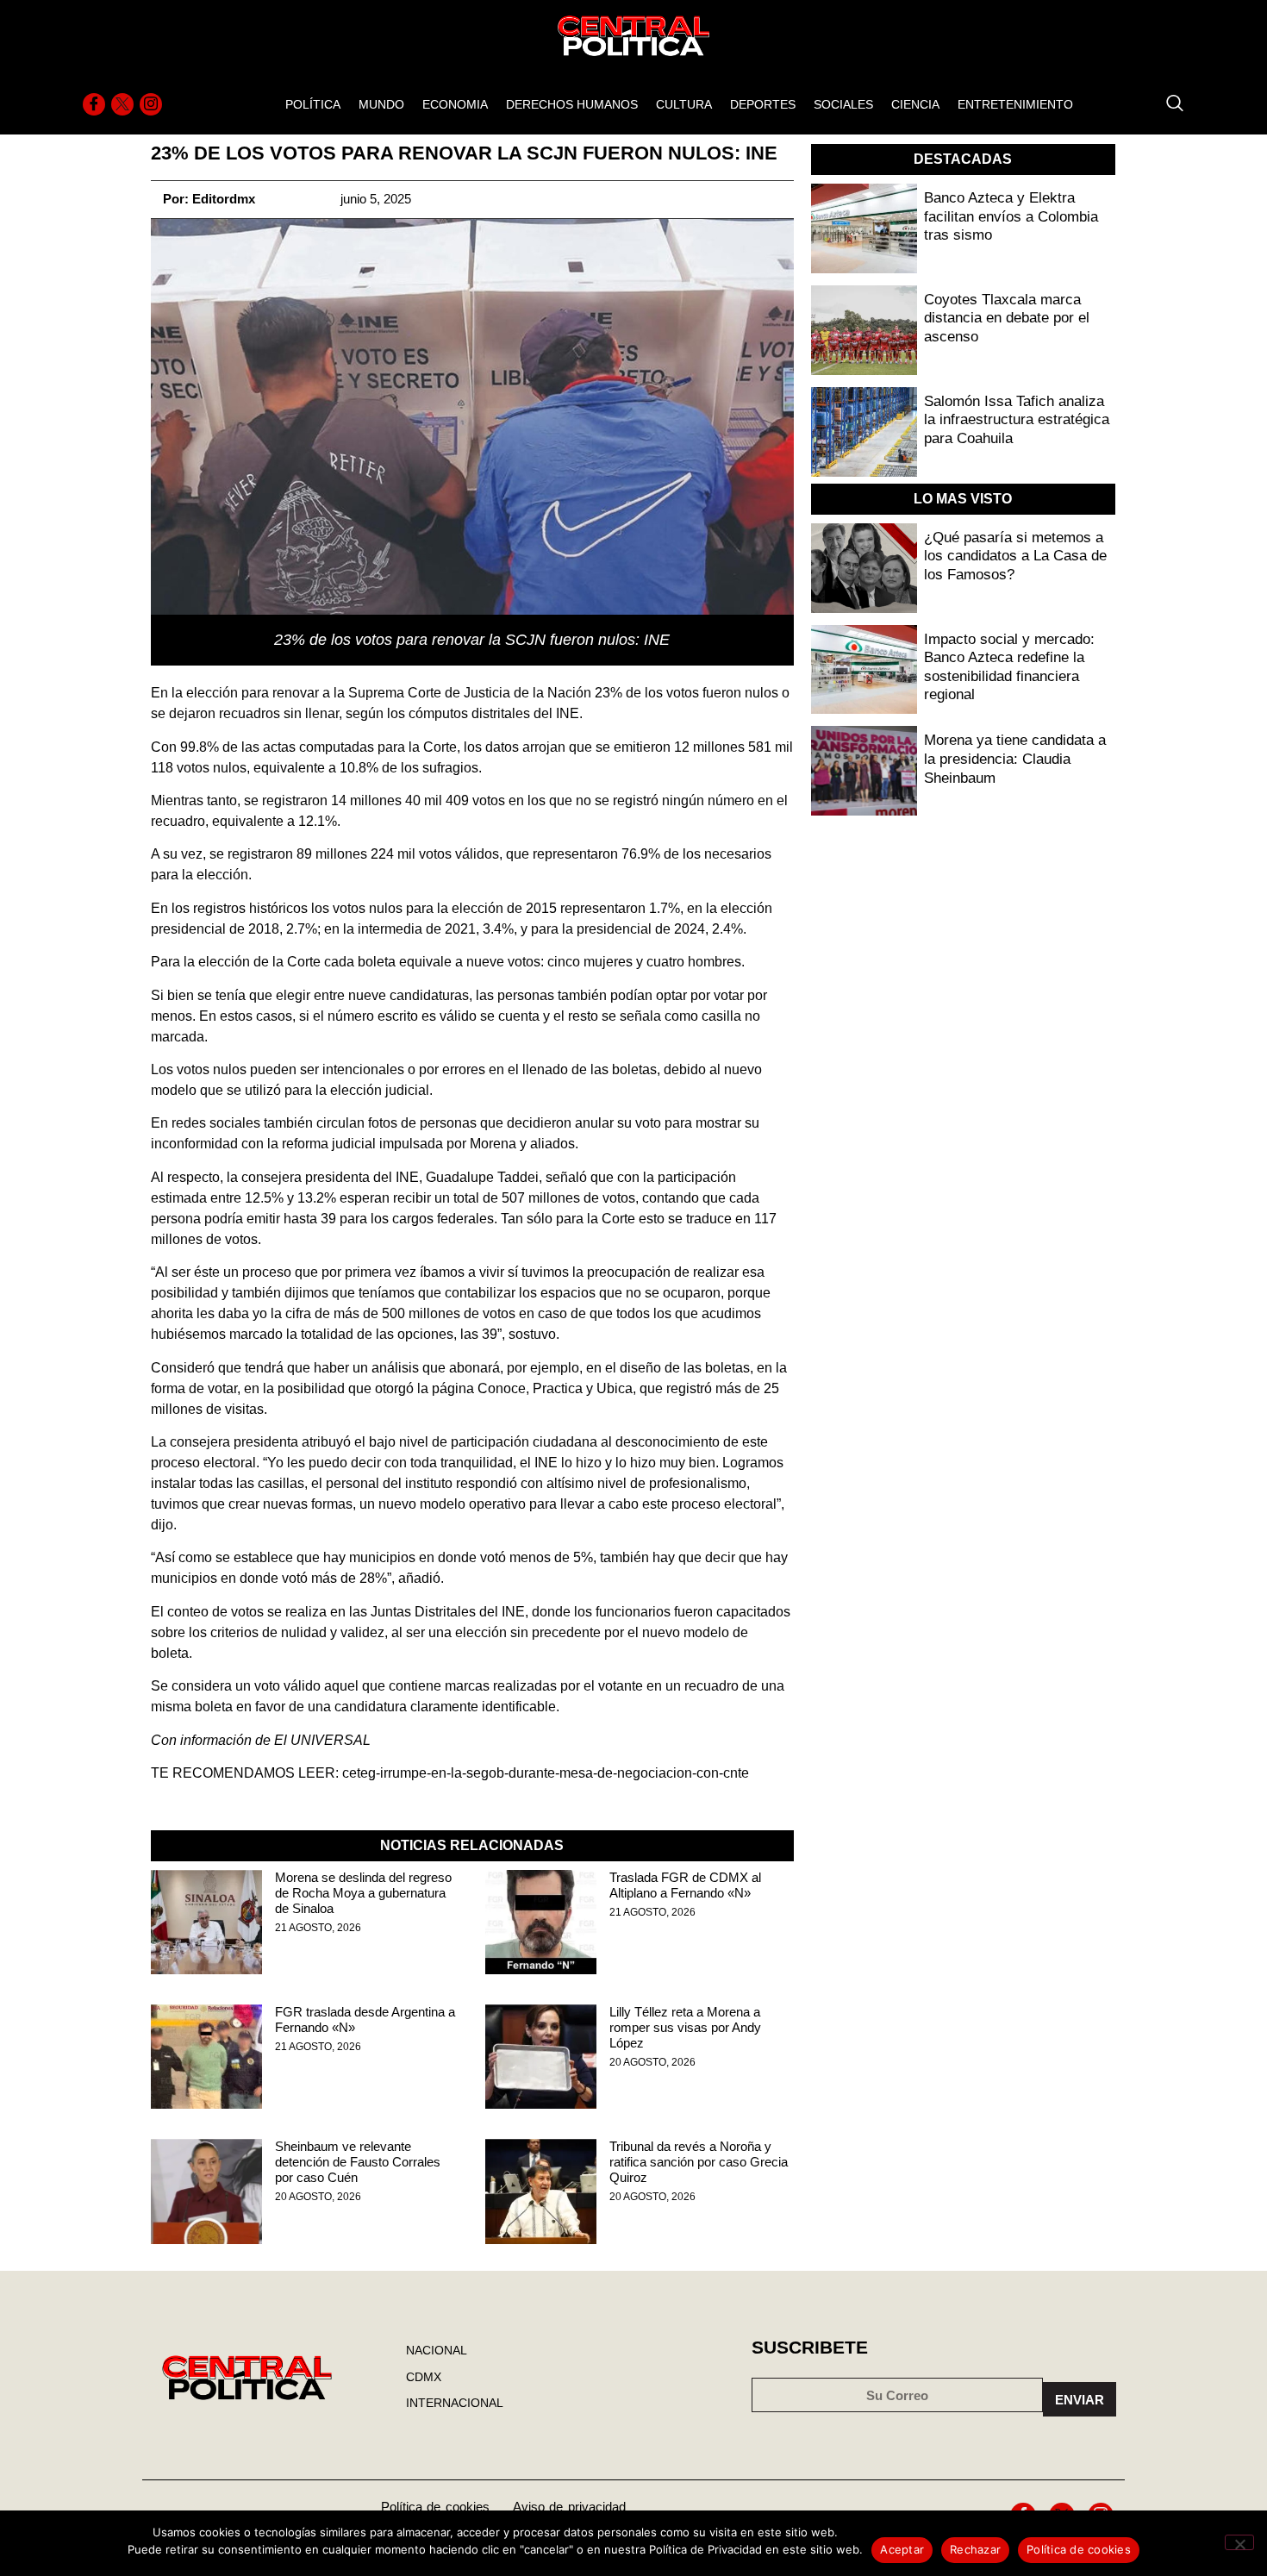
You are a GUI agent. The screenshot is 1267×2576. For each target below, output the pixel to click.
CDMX (424, 2377)
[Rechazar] (1239, 2542)
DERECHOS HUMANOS (572, 104)
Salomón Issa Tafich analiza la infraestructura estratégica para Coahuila (1017, 420)
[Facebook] (94, 104)
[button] (1166, 104)
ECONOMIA (455, 104)
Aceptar (902, 2549)
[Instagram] (151, 104)
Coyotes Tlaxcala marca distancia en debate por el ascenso (1007, 318)
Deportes (763, 104)
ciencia (915, 104)
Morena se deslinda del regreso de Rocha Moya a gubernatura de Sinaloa (363, 1893)
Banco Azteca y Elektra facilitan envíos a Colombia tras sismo (1011, 216)
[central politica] (206, 1922)
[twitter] (122, 104)
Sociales (843, 104)
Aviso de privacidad (569, 2507)
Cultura (684, 104)
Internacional (455, 2403)
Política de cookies (435, 2507)
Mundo (381, 104)
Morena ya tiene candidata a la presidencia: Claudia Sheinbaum (1015, 759)
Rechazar (975, 2549)
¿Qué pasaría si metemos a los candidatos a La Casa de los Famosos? (1015, 556)
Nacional (437, 2350)
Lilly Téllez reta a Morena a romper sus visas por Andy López (685, 2027)
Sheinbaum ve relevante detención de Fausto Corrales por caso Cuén (358, 2162)
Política (313, 104)
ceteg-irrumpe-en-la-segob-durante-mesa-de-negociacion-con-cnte (546, 1773)
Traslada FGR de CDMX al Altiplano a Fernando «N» (685, 1885)
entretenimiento (1015, 104)
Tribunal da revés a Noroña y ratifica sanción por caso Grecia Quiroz (699, 2162)
